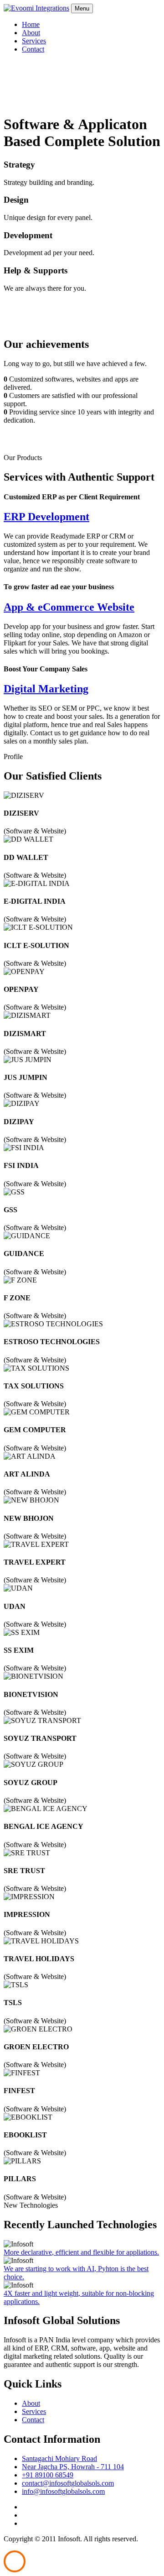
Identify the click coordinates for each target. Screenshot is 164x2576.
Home (31, 24)
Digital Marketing (46, 689)
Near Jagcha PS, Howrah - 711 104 (73, 2467)
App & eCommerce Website (69, 607)
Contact (33, 49)
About (31, 33)
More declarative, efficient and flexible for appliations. (81, 2252)
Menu (82, 8)
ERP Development (46, 517)
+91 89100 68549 (48, 2475)
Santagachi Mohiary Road (59, 2458)
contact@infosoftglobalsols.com (68, 2483)
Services (34, 41)
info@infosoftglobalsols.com (63, 2491)
